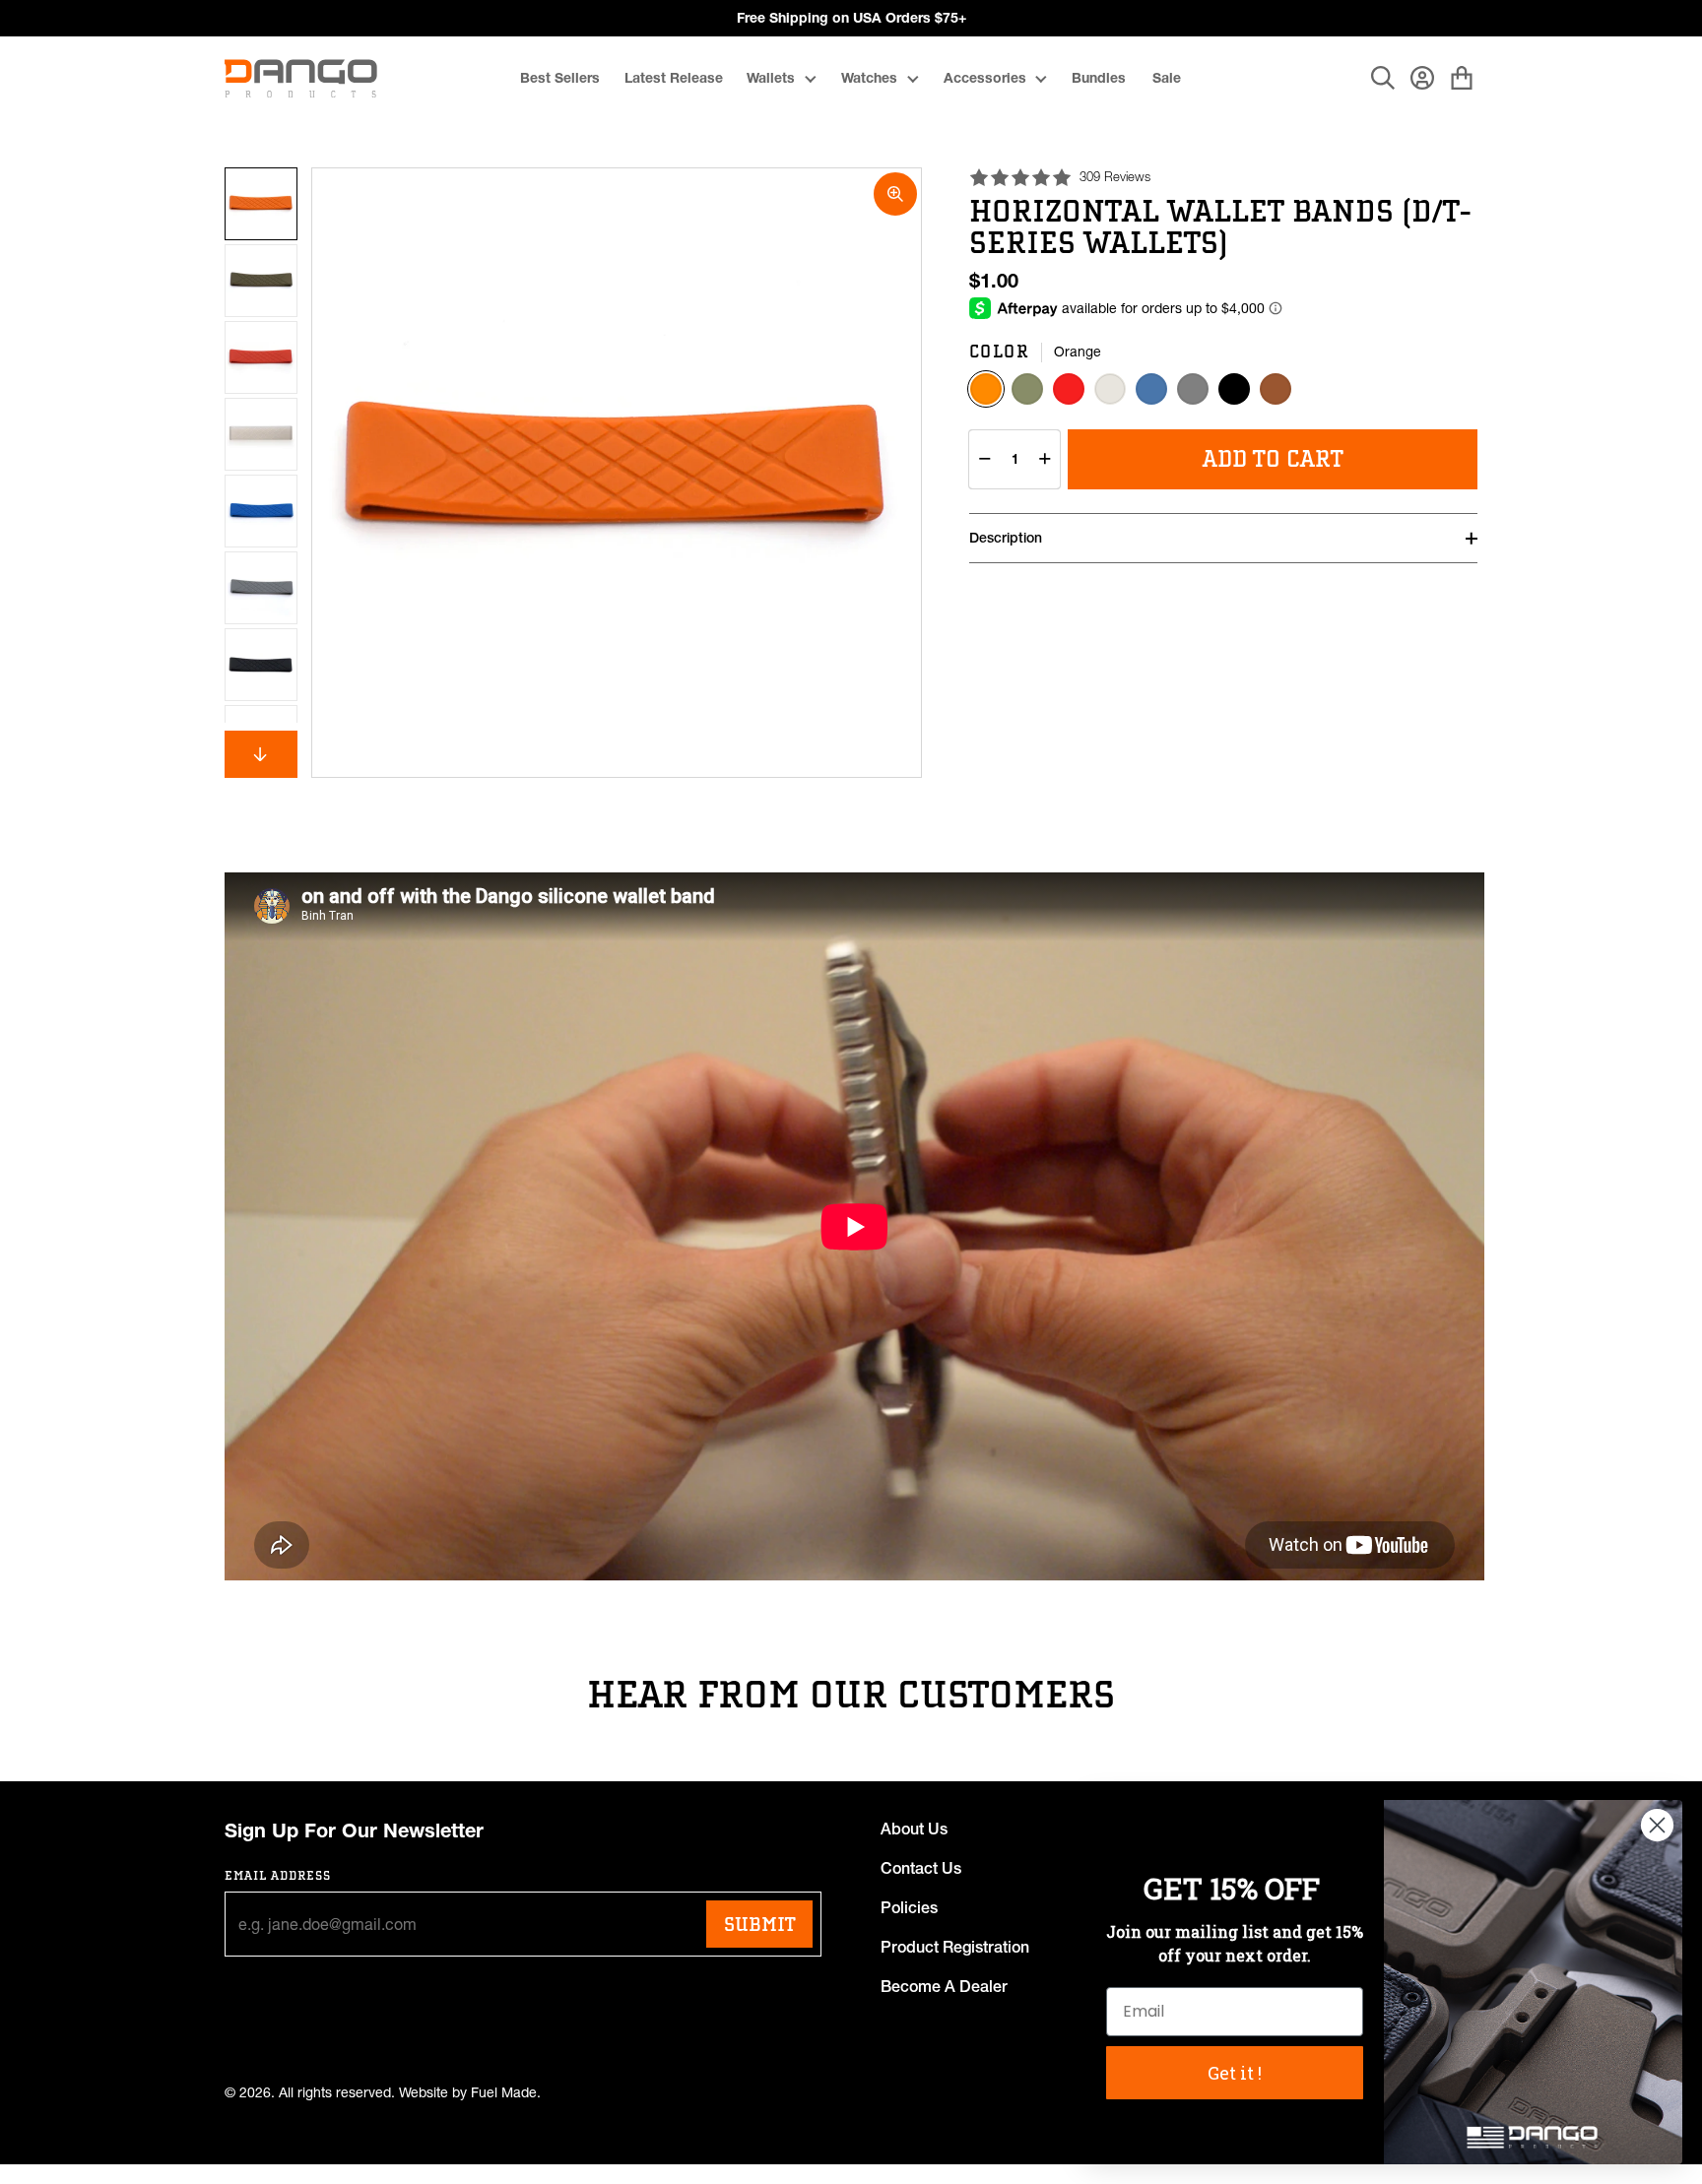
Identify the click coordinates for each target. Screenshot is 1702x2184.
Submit (759, 1924)
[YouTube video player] (854, 1226)
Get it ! (1235, 2073)
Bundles (1099, 78)
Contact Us (921, 1868)
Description (1006, 538)
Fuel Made (504, 2093)
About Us (914, 1829)
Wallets (771, 78)
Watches (869, 78)
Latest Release (674, 78)
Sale (1167, 78)
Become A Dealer (944, 1986)
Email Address (278, 1875)
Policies (909, 1907)
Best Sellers (560, 78)
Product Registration (955, 1947)
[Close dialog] (1657, 1825)
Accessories (985, 78)
